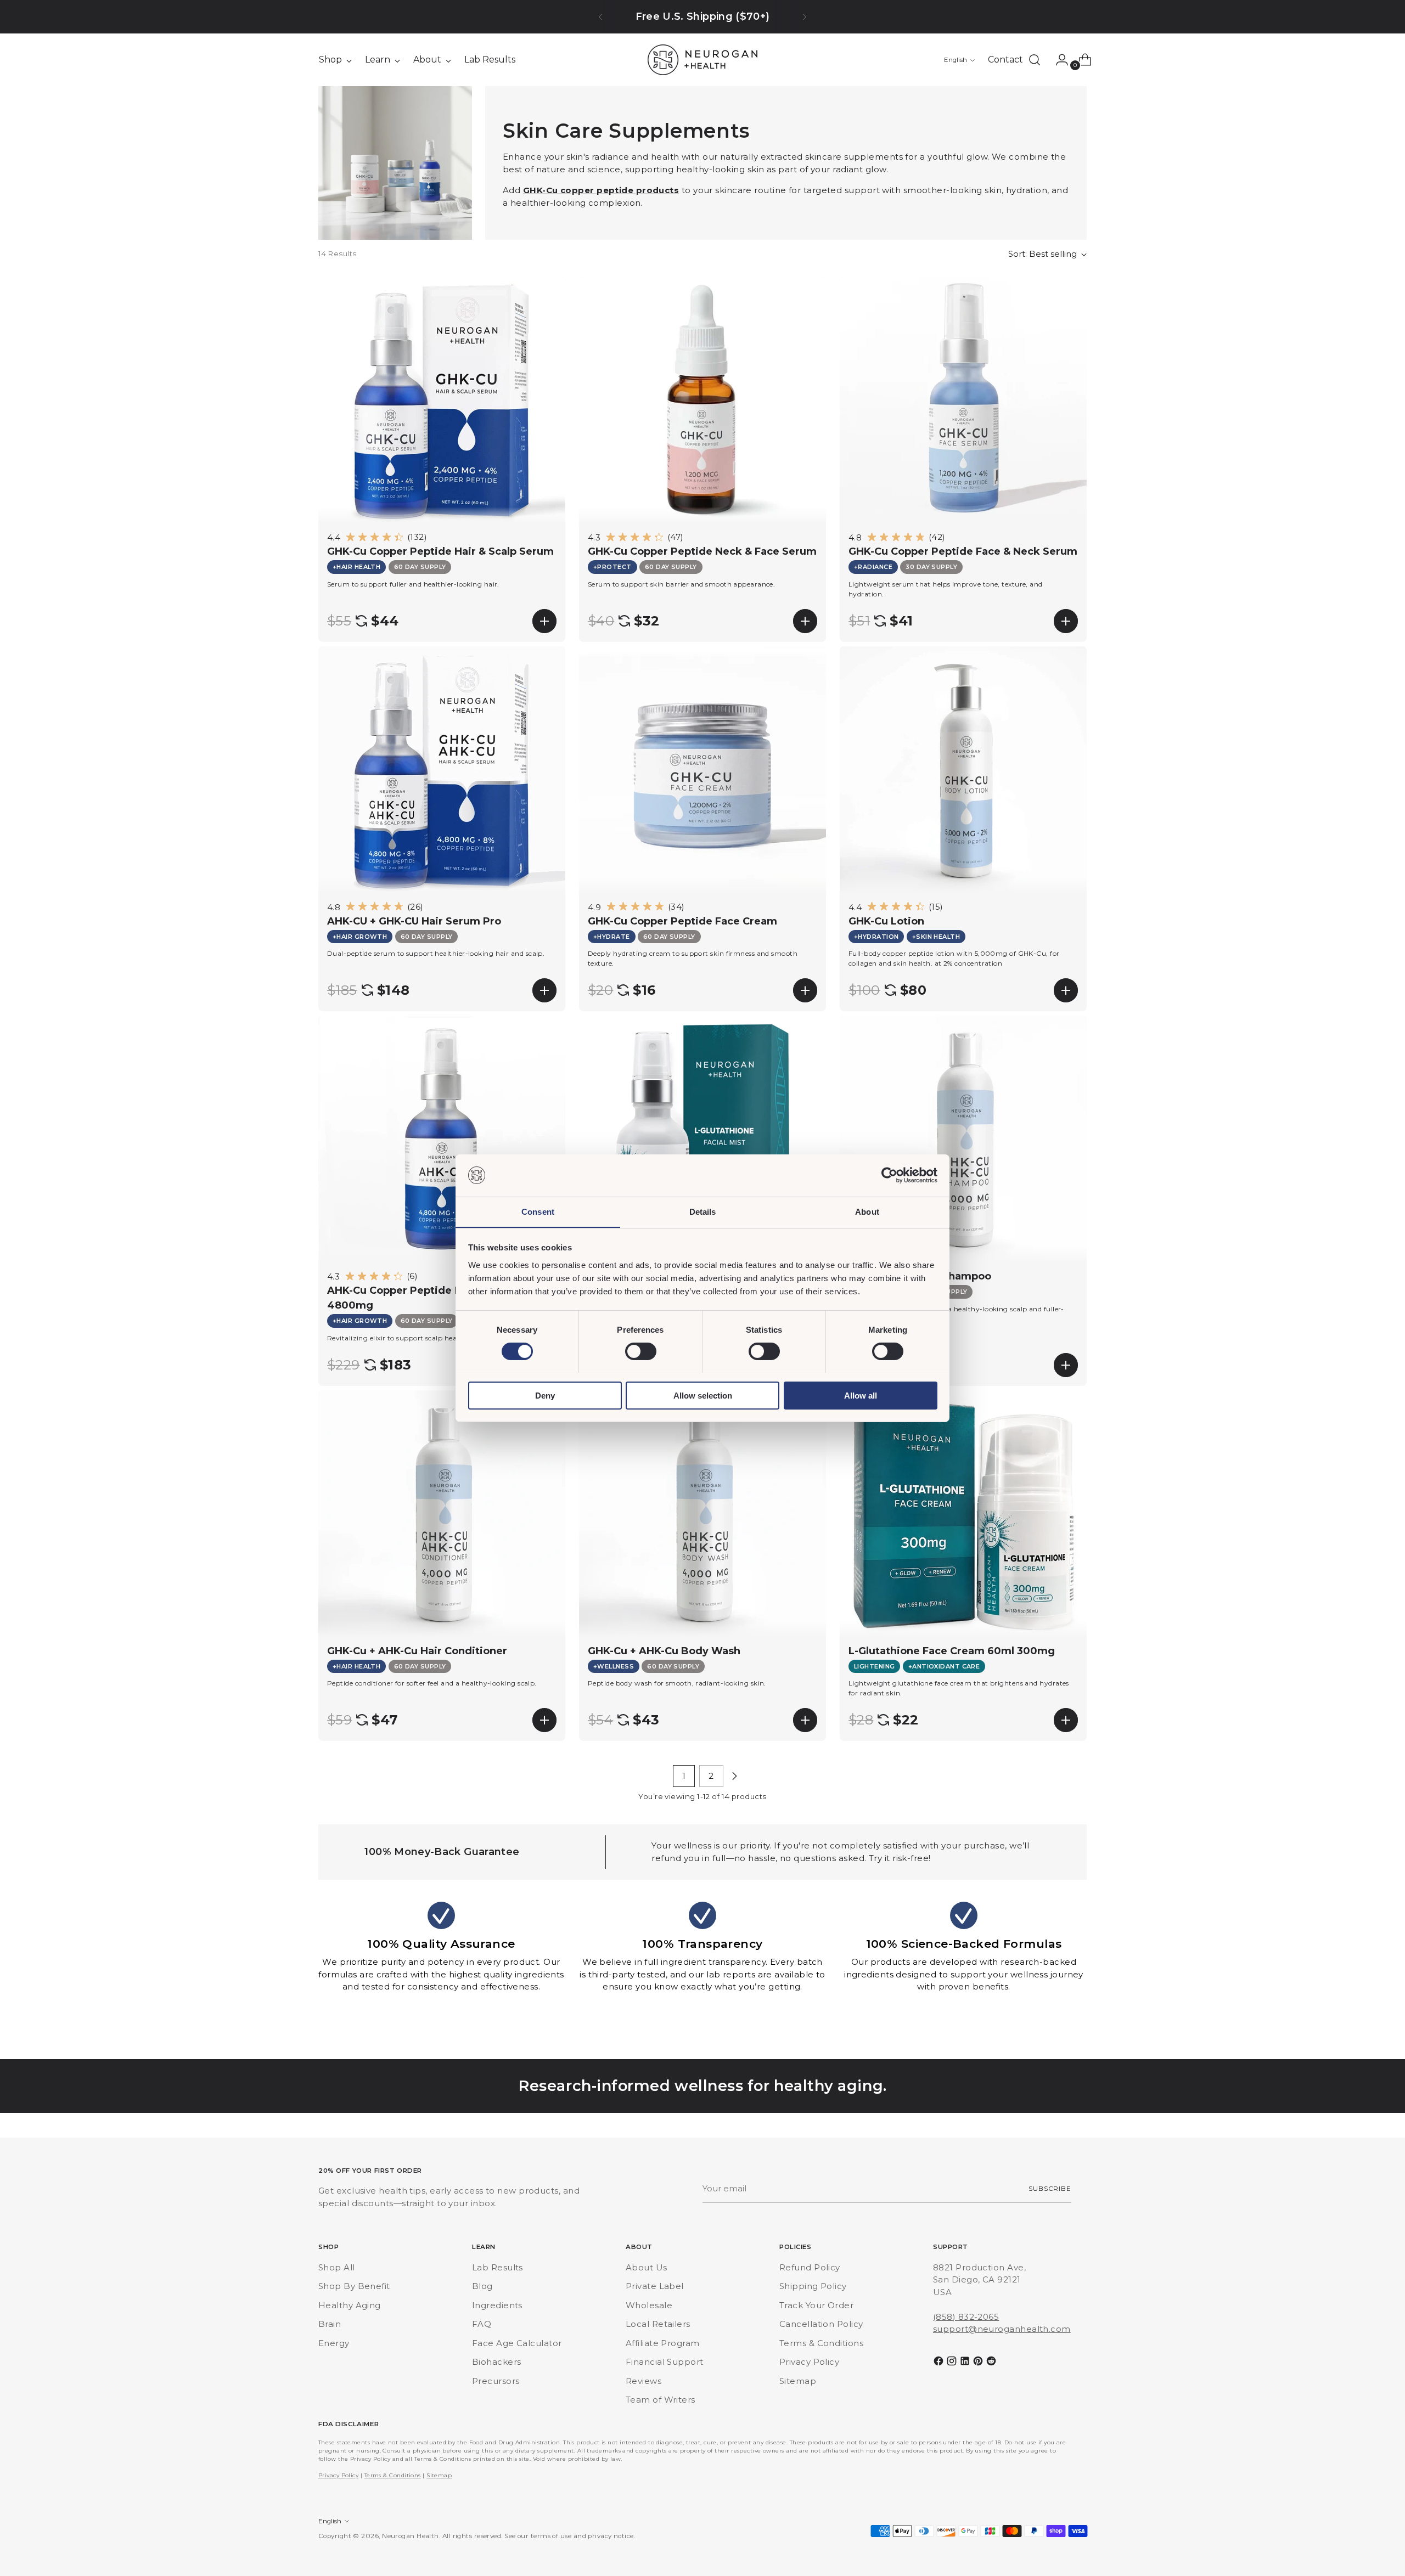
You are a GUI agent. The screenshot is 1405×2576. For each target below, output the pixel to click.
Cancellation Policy (821, 2324)
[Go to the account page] (1058, 60)
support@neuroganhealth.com (1002, 2329)
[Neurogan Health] (702, 60)
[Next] (805, 17)
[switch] (641, 1351)
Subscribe (1050, 2189)
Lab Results (498, 2267)
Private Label (655, 2286)
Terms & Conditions (821, 2343)
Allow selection (703, 1395)
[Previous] (600, 17)
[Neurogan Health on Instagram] (953, 2363)
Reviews (644, 2381)
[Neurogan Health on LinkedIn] (966, 2363)
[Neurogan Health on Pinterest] (979, 2363)
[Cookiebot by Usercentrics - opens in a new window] (889, 1175)
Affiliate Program (663, 2343)
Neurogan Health (411, 2536)
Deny (545, 1395)
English (956, 60)
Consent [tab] (538, 1211)
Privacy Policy (809, 2362)
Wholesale (649, 2305)
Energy (334, 2343)
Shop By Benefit (354, 2286)
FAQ (482, 2324)
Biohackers (497, 2362)
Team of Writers (661, 2400)
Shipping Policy (813, 2286)
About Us (647, 2267)
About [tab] (867, 1211)
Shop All (337, 2267)
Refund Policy (810, 2267)
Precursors (496, 2381)
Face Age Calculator (517, 2343)
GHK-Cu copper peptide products (601, 190)
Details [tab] (703, 1211)
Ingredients (497, 2305)
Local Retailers (658, 2324)
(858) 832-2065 (966, 2317)
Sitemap (798, 2381)
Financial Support (665, 2362)
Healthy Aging (350, 2305)
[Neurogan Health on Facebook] (940, 2363)
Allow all (861, 1395)
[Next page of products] (734, 1776)
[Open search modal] (1035, 60)
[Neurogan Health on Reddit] (992, 2363)
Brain (330, 2324)
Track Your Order (816, 2305)
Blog (482, 2286)
